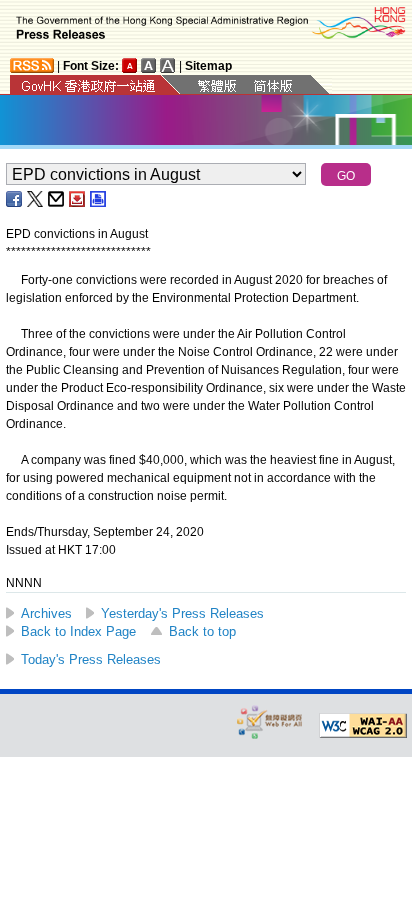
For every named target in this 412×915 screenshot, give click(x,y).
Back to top (202, 631)
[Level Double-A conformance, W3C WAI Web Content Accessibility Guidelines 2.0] (363, 726)
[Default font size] (130, 65)
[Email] (57, 199)
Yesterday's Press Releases (182, 613)
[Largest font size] (168, 65)
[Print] (99, 199)
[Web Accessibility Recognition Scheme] (270, 721)
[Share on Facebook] (15, 199)
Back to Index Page (78, 631)
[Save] (78, 199)
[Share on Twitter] (36, 199)
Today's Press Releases (91, 659)
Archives (46, 613)
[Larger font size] (149, 65)
